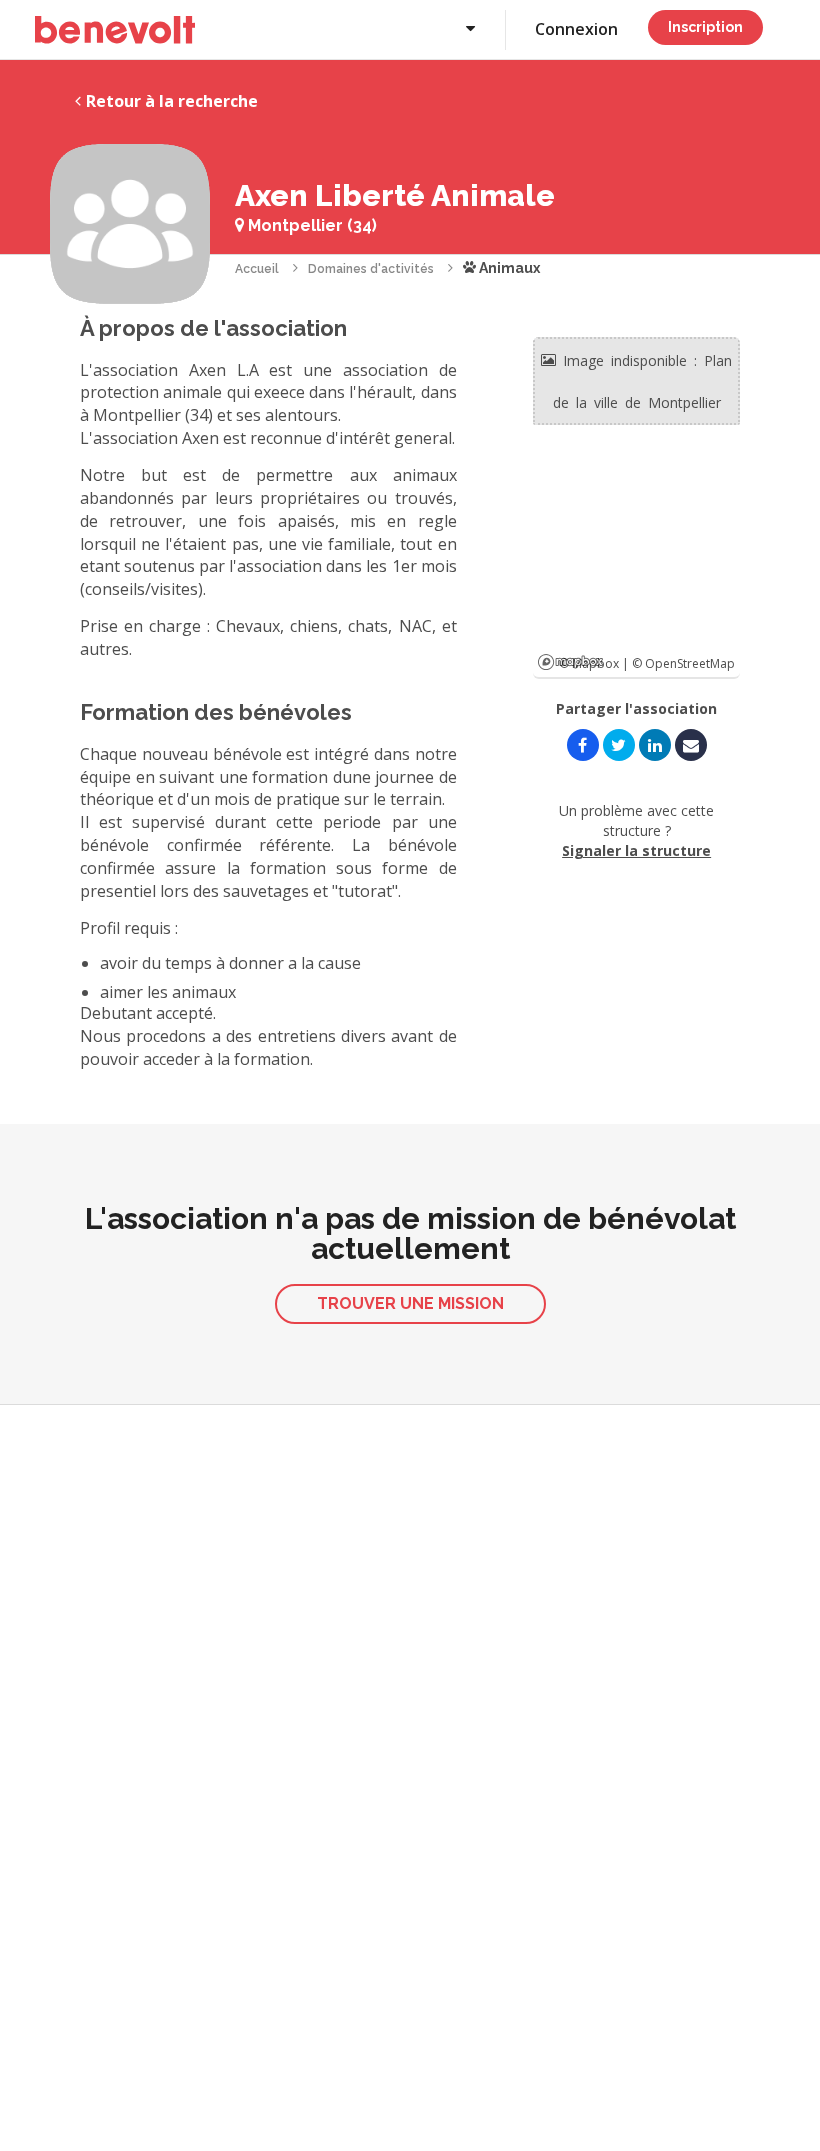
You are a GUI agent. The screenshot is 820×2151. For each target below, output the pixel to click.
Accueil (257, 269)
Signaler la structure (636, 850)
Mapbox (570, 662)
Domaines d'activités (371, 269)
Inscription (705, 27)
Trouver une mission (410, 1303)
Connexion (576, 29)
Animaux (508, 268)
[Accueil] (115, 30)
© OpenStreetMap (683, 663)
